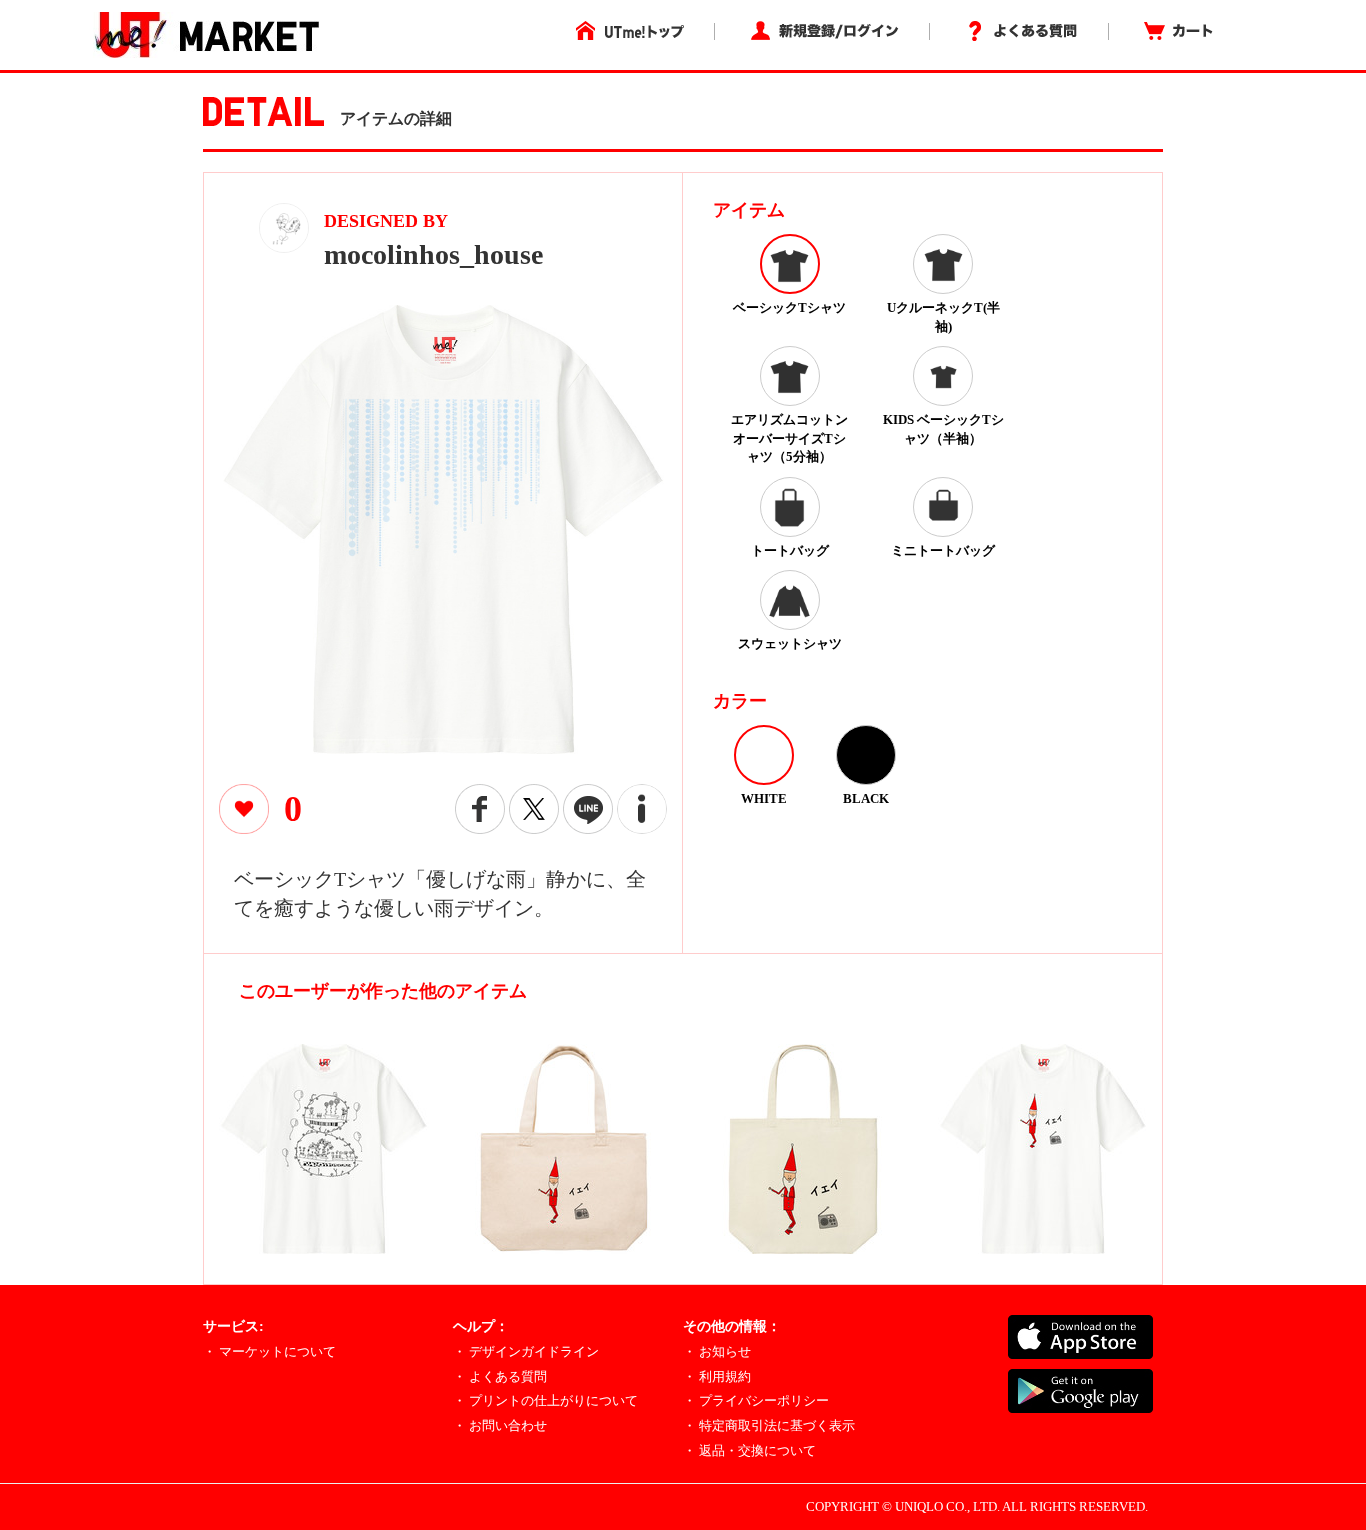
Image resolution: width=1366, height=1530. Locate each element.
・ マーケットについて (269, 1351)
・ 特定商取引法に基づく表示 (769, 1425)
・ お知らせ (717, 1351)
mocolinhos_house (433, 254)
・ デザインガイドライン (526, 1351)
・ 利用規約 (717, 1376)
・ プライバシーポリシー (756, 1400)
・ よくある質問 (500, 1376)
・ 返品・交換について (749, 1450)
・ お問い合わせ (500, 1425)
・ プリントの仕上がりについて (545, 1400)
